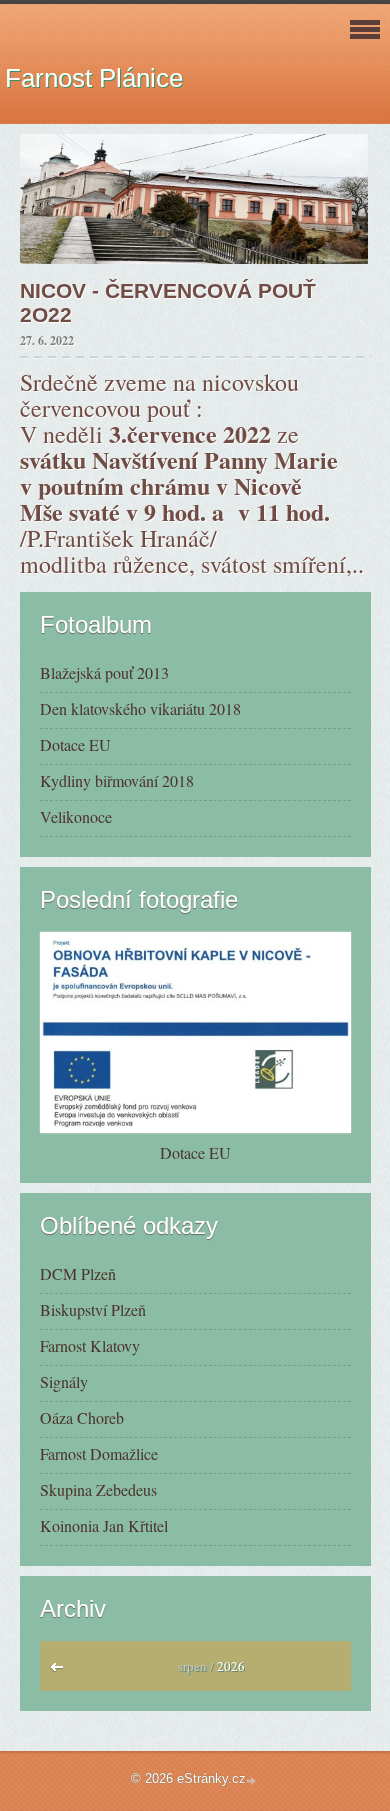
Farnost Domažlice (99, 1453)
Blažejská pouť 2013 (104, 672)
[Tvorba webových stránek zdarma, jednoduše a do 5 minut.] (253, 1780)
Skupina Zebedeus (98, 1489)
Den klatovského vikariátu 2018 (140, 708)
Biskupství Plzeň (93, 1309)
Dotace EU (75, 744)
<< (61, 1672)
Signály (64, 1381)
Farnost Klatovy (90, 1345)
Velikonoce (76, 816)
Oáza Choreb (82, 1417)
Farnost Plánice (94, 78)
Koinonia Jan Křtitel (104, 1525)
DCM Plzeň (78, 1273)
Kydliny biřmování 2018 (117, 780)
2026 (231, 1666)
